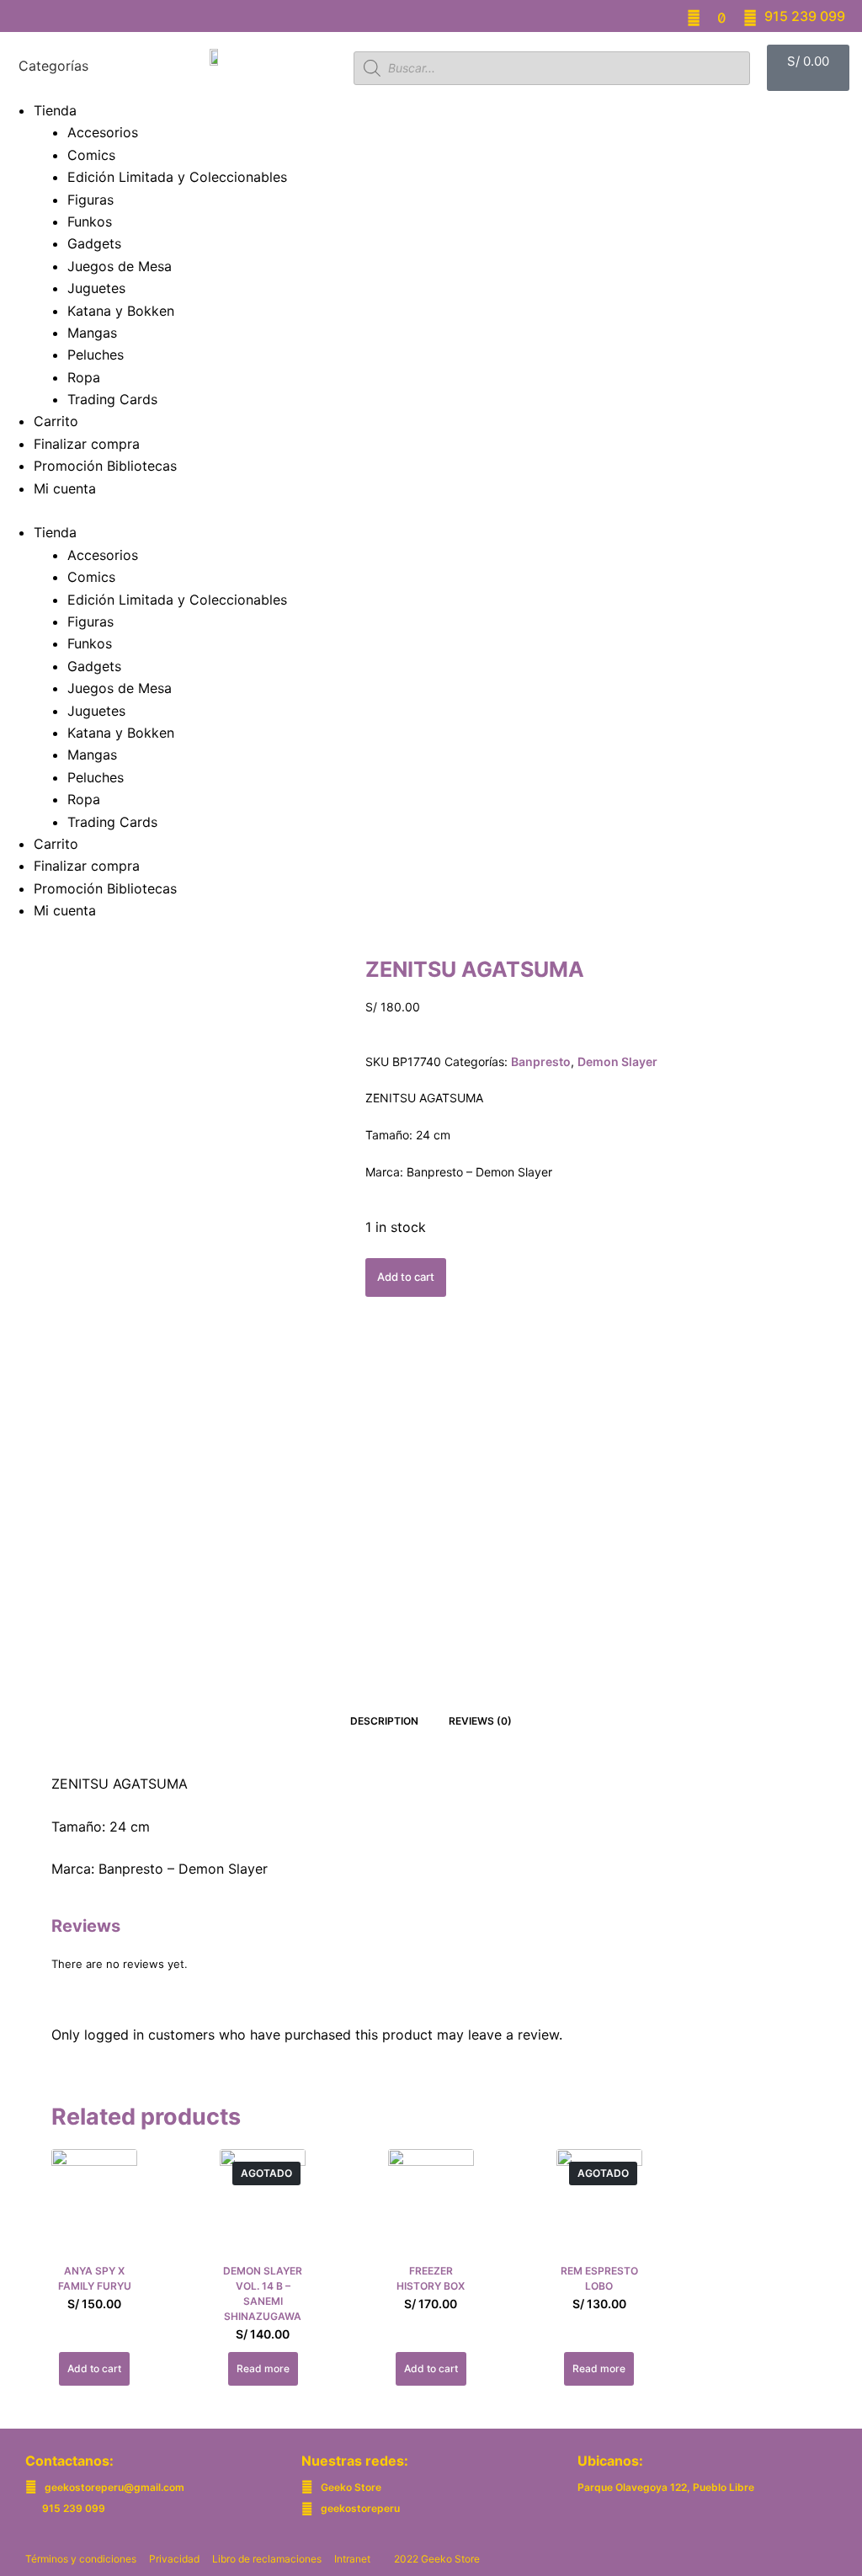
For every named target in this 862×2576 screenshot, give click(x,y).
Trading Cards (112, 399)
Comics (91, 155)
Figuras (90, 200)
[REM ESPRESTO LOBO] (599, 2206)
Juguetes (96, 288)
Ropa (84, 377)
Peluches (96, 355)
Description (384, 1721)
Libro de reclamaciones (267, 2559)
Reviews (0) (480, 1721)
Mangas (92, 333)
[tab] (384, 1721)
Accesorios (103, 132)
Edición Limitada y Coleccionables (177, 177)
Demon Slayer (617, 1061)
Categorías (53, 67)
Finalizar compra (87, 444)
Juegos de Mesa (120, 266)
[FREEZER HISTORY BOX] (431, 2206)
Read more (263, 2368)
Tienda (55, 110)
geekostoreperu (360, 2508)
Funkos (90, 221)
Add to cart (406, 1277)
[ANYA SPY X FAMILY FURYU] (94, 2206)
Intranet (352, 2559)
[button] (431, 510)
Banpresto (541, 1061)
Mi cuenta (65, 488)
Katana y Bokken (121, 311)
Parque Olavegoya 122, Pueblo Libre (666, 2487)
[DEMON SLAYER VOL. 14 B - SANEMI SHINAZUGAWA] (263, 2206)
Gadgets (94, 243)
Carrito (56, 421)
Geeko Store (351, 2487)
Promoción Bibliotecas (105, 466)
